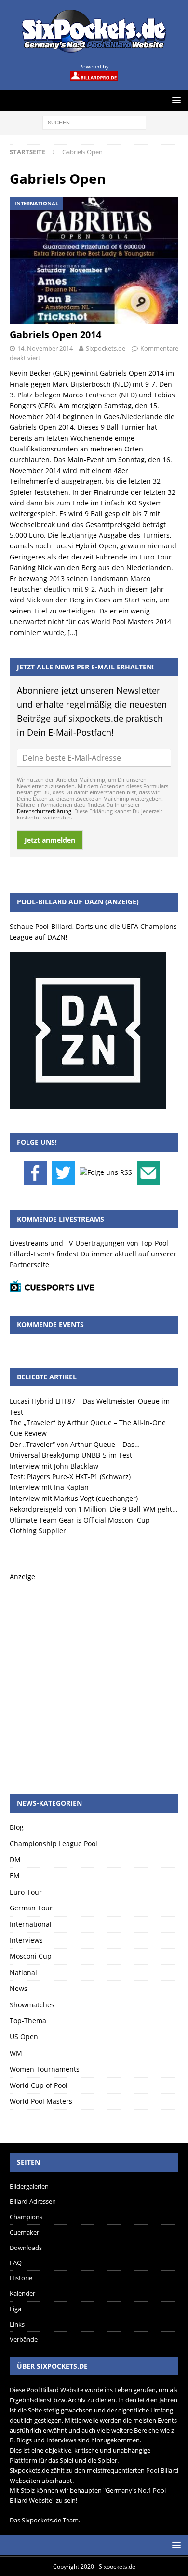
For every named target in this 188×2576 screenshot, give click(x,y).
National (23, 1972)
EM (15, 1875)
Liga (15, 2309)
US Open (24, 2037)
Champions (26, 2217)
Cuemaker (24, 2232)
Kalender (22, 2293)
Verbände (24, 2339)
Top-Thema (28, 2021)
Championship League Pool (54, 1844)
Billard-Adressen (33, 2201)
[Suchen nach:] (94, 122)
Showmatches (32, 2005)
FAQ (16, 2263)
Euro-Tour (26, 1892)
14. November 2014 (45, 348)
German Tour (31, 1908)
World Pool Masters (41, 2101)
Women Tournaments (45, 2069)
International (31, 1924)
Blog (17, 1827)
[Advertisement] (94, 1676)
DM (15, 1860)
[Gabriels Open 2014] (94, 260)
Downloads (26, 2248)
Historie (21, 2278)
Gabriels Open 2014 (55, 334)
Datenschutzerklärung (44, 811)
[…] (73, 633)
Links (17, 2324)
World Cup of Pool (39, 2085)
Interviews (26, 1940)
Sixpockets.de (106, 348)
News (19, 1988)
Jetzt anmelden (50, 840)
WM (16, 2053)
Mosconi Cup (31, 1956)
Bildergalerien (29, 2186)
